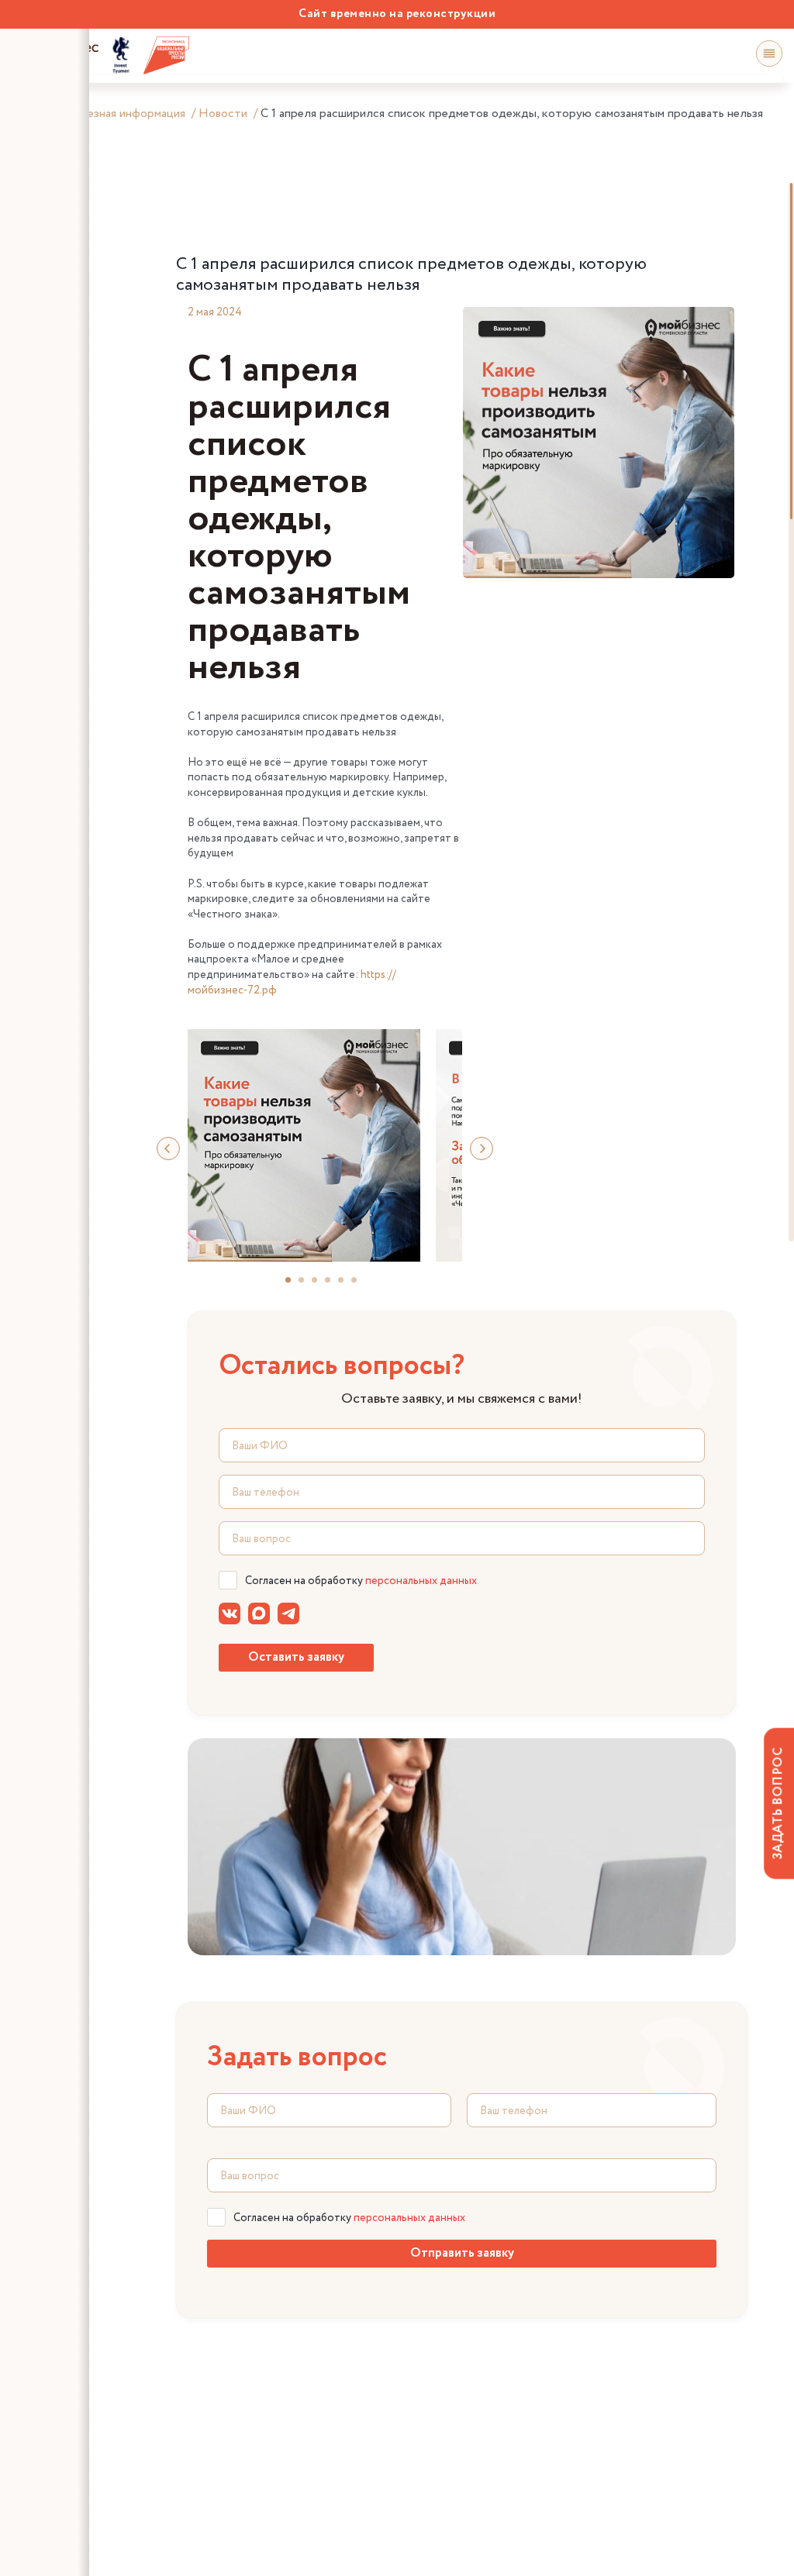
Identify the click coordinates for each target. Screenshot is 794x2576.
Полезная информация (125, 114)
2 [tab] (308, 1286)
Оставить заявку (296, 1657)
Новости (223, 114)
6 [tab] (361, 1286)
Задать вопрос (778, 1803)
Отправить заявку (462, 2253)
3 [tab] (321, 1286)
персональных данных (421, 1581)
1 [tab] (295, 1286)
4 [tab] (334, 1286)
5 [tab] (347, 1286)
